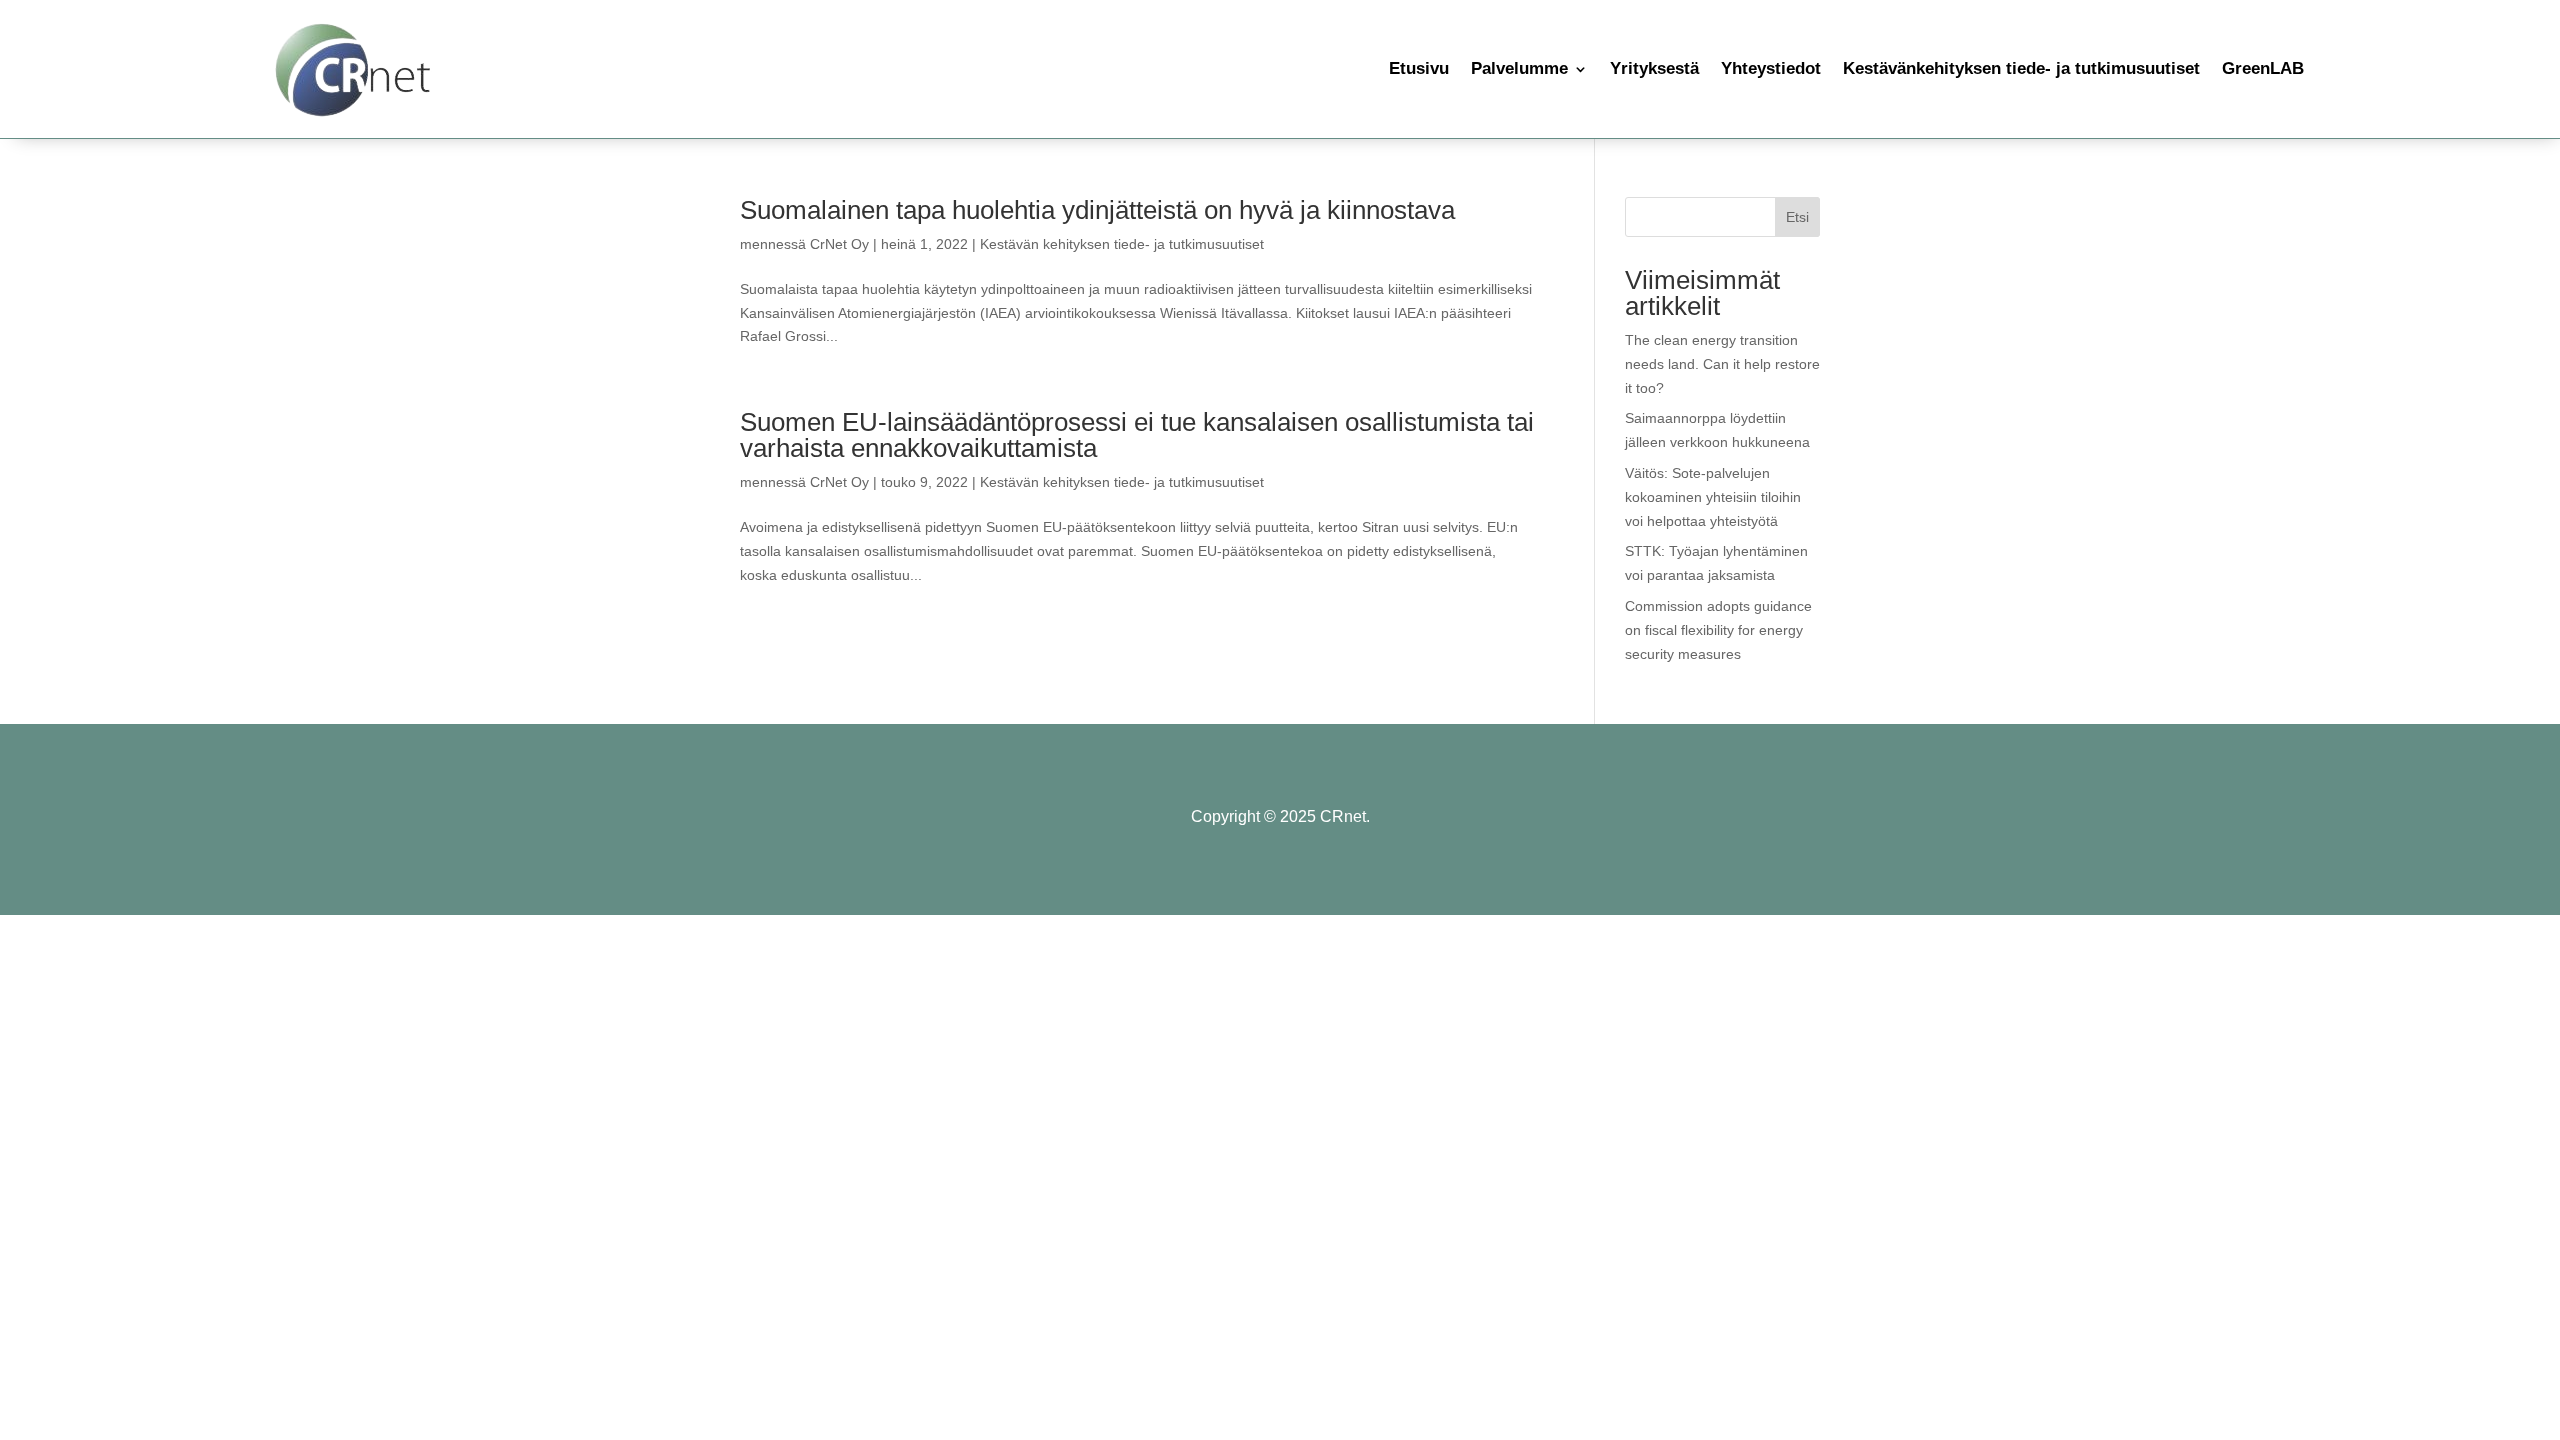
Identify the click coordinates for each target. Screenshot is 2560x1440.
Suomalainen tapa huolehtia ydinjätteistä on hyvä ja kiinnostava (1097, 210)
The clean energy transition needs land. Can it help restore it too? (1722, 364)
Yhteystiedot (1771, 68)
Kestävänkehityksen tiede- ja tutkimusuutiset (2021, 68)
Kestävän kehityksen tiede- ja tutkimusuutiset (1122, 244)
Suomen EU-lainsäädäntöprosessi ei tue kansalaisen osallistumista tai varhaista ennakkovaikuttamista (1137, 435)
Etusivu (1419, 68)
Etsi (1797, 217)
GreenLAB (2263, 68)
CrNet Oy (839, 244)
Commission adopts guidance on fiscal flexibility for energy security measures (1718, 630)
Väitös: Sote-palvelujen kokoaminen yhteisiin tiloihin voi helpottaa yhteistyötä (1713, 497)
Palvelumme (1519, 68)
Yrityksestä (1654, 68)
